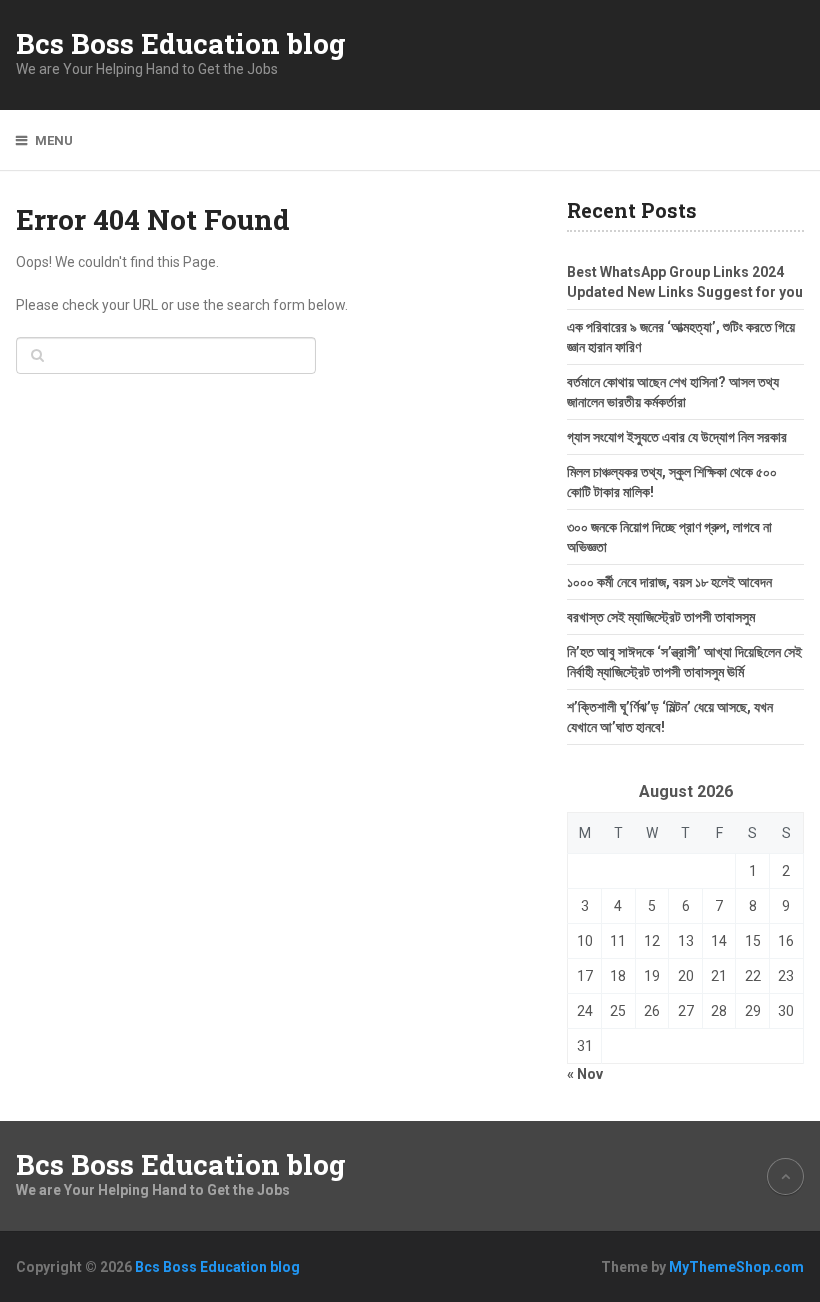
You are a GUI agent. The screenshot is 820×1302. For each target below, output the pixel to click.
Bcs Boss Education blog (181, 44)
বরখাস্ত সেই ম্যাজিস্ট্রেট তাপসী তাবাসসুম (661, 617)
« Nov (585, 1074)
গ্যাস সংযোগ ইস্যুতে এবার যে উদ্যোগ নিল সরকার (677, 437)
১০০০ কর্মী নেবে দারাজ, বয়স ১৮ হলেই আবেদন (669, 582)
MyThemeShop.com (736, 1267)
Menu (54, 140)
